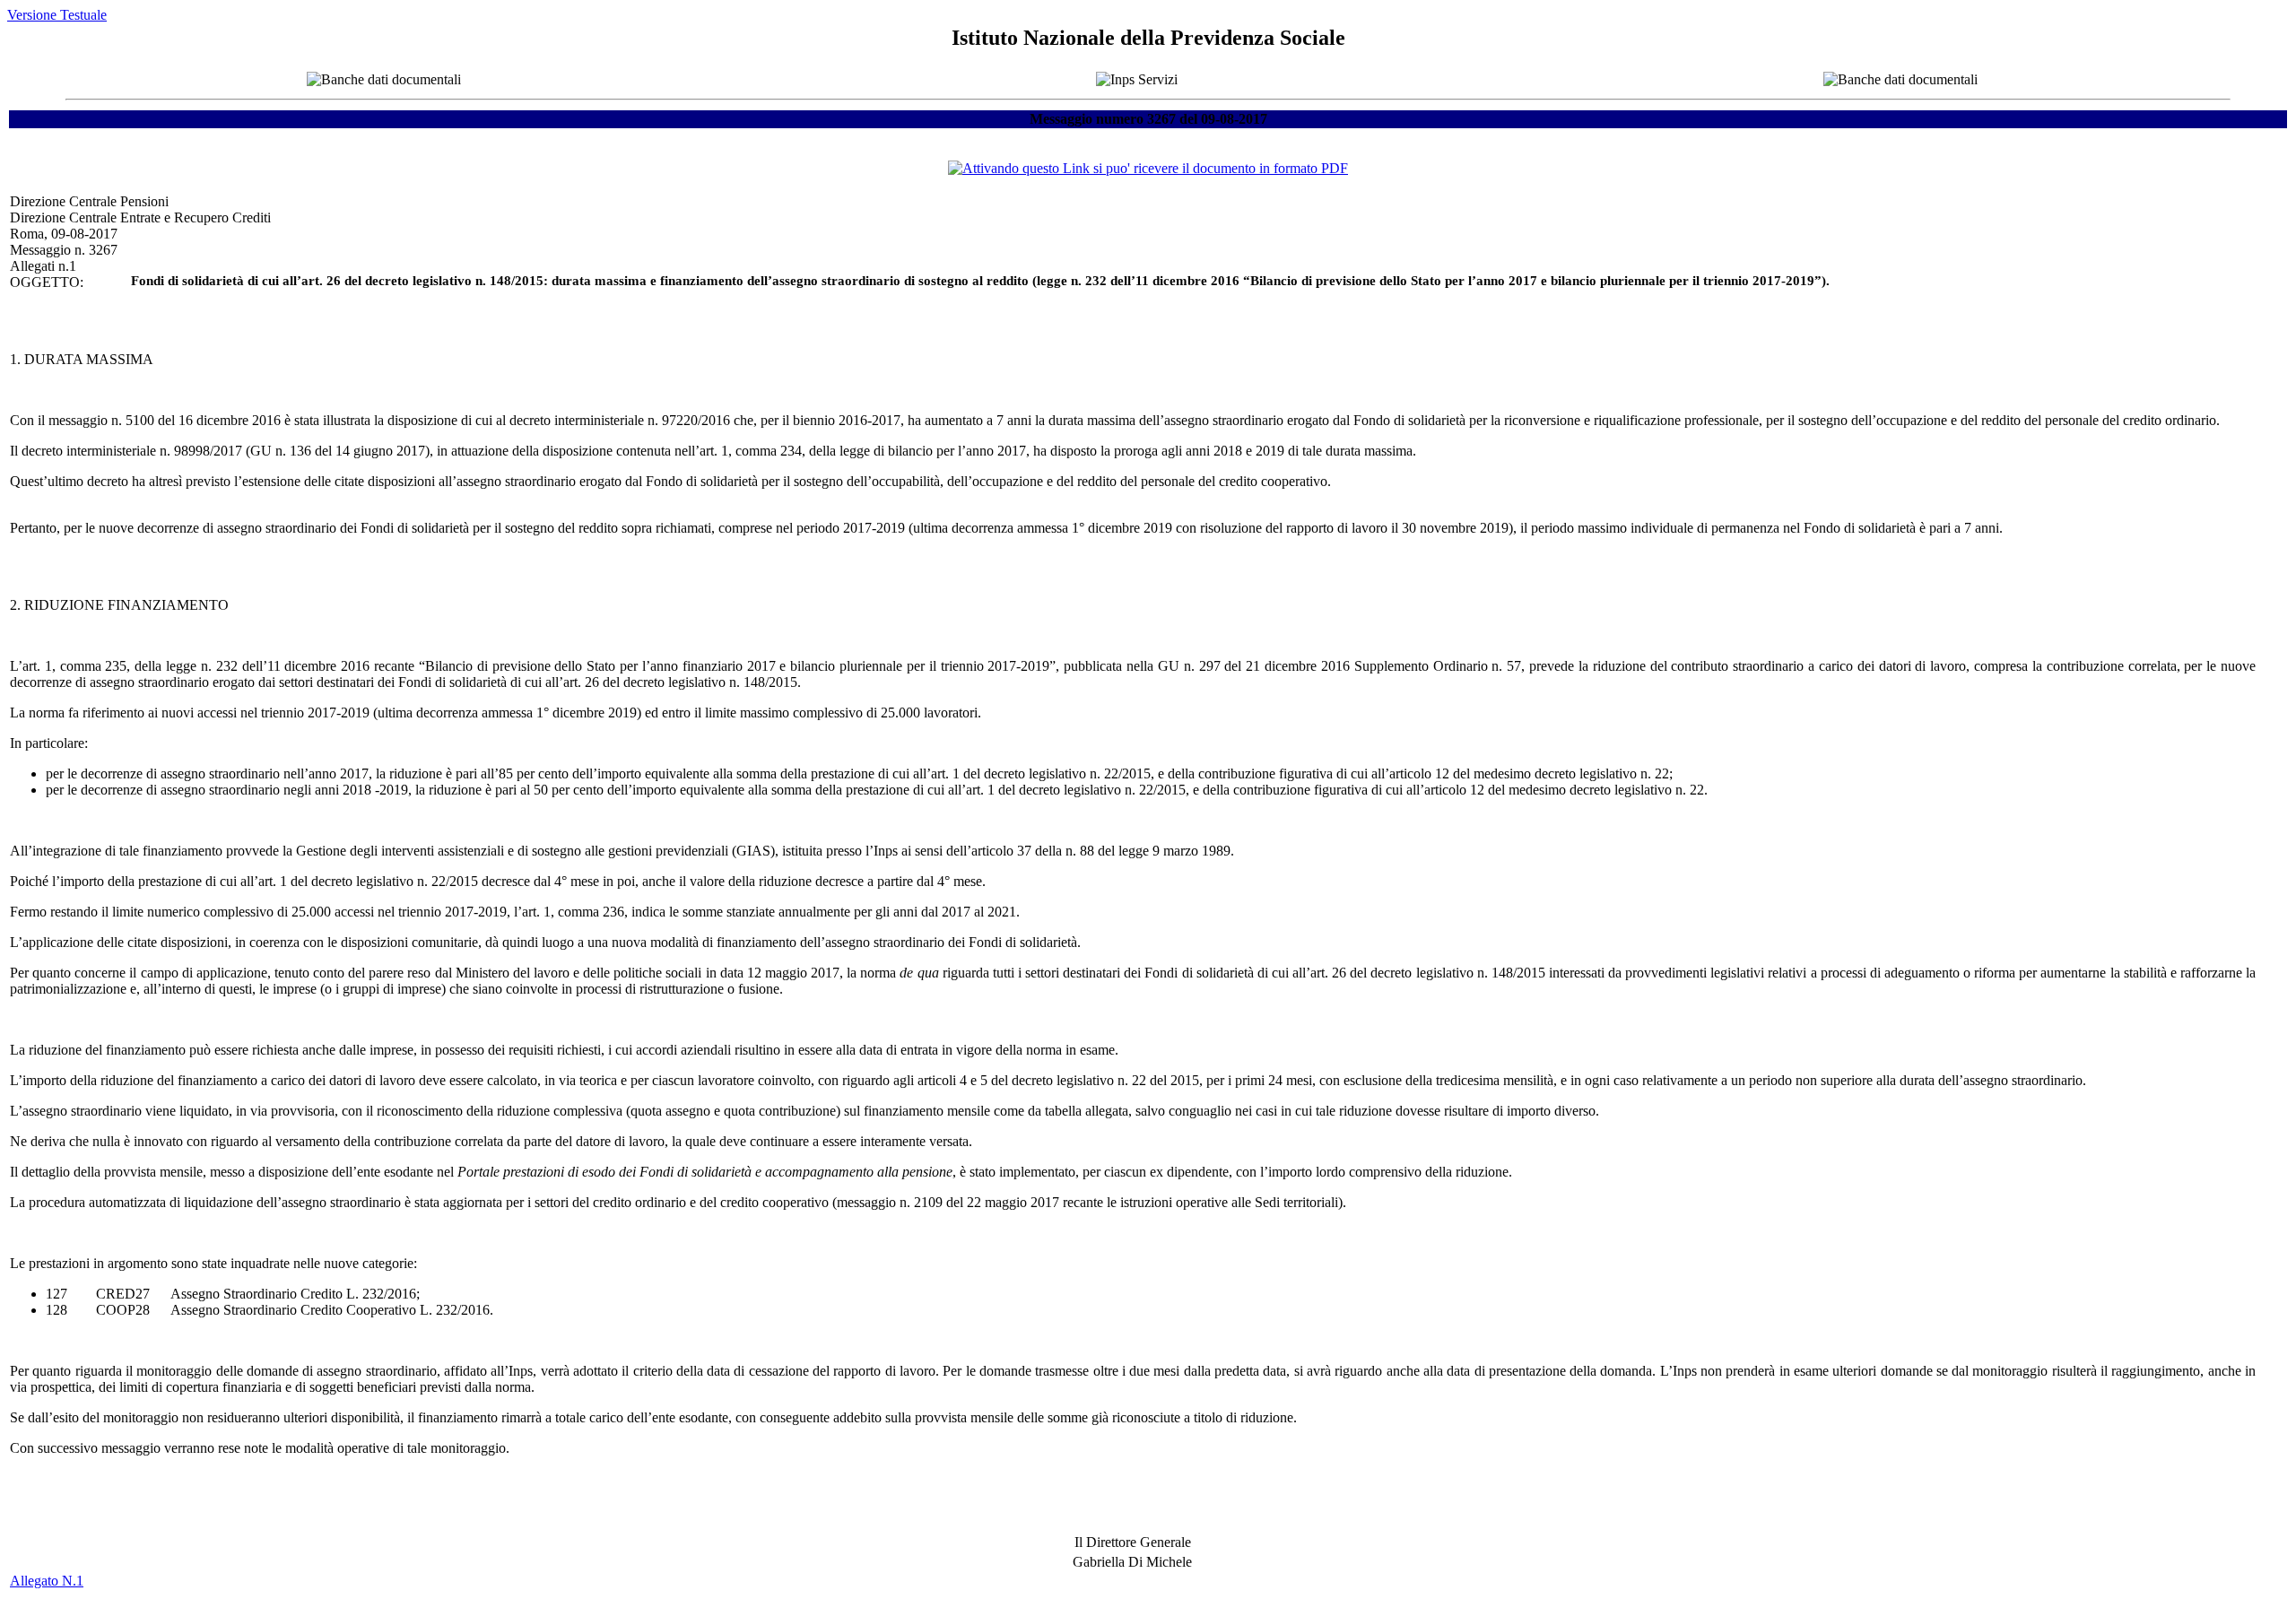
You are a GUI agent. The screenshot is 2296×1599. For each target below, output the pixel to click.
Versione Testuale (57, 15)
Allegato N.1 (47, 1581)
